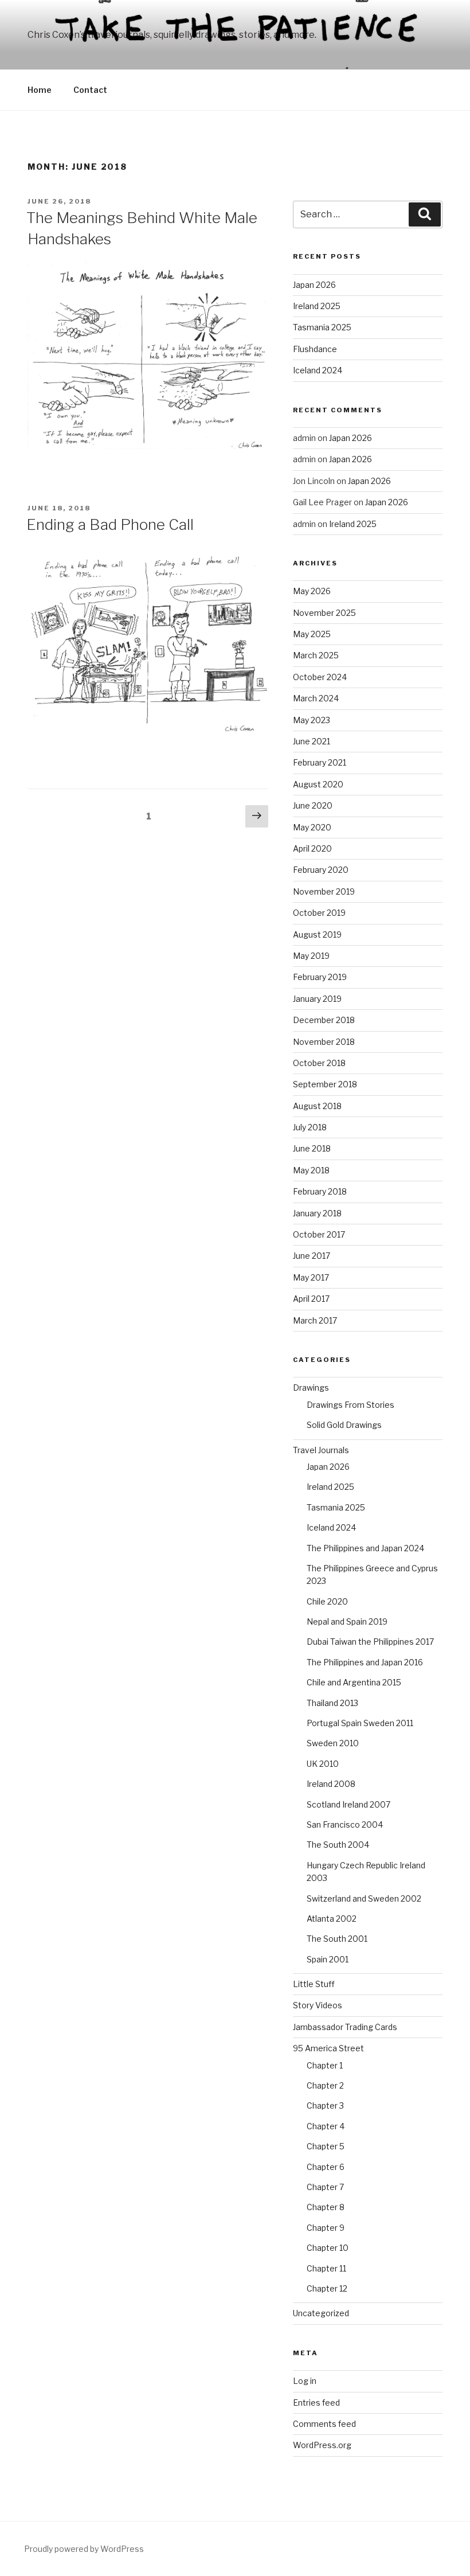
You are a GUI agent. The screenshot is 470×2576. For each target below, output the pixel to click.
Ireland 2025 (317, 306)
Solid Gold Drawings (344, 1425)
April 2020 (312, 848)
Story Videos (318, 2005)
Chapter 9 (326, 2228)
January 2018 (317, 1213)
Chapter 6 (326, 2167)
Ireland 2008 (331, 1784)
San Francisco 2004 (345, 1824)
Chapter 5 (326, 2146)
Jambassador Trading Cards (345, 2027)
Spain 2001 (328, 1959)
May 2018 (311, 1170)
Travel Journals (321, 1450)
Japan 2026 (314, 285)
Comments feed (324, 2424)
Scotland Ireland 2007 (348, 1804)
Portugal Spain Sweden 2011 (360, 1723)
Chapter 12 (327, 2288)
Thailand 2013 (332, 1703)
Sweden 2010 (333, 1743)
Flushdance (315, 349)
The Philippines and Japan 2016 (365, 1662)
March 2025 (316, 655)
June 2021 (312, 741)
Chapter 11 (326, 2268)
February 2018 (320, 1191)
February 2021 (320, 762)
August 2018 (317, 1106)
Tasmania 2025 (322, 327)
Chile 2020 (327, 1601)
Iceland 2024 (318, 370)
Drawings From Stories (350, 1405)
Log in (305, 2381)
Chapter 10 (328, 2248)
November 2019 (324, 891)
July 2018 (310, 1127)
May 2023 (312, 720)
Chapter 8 (326, 2207)
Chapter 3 (325, 2105)
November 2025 (324, 613)
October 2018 (319, 1063)
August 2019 (317, 934)
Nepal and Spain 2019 (347, 1621)
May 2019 (311, 956)
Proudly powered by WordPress (84, 2549)
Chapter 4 (326, 2126)
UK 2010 (323, 1764)
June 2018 (312, 1148)
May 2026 (312, 591)
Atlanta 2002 (332, 1919)
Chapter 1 (325, 2065)
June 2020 (313, 805)
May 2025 (312, 634)
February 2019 (320, 977)
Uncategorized (321, 2313)
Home (40, 90)
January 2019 (317, 999)
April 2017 (311, 1299)
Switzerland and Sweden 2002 (364, 1898)
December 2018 (324, 1020)
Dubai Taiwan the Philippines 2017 (370, 1642)
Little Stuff (314, 1984)
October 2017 (319, 1234)
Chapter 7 (325, 2187)
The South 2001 (337, 1939)
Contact (90, 90)
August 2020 (318, 784)
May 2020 (312, 827)
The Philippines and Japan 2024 (365, 1548)
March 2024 (316, 698)
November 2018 (324, 1042)
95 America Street (328, 2048)
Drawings (311, 1387)
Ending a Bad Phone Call (110, 524)
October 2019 (319, 913)
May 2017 (311, 1277)
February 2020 (321, 870)
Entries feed (316, 2403)
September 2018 (325, 1084)
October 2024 (320, 677)
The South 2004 (338, 1845)
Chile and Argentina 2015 (354, 1682)
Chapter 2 (325, 2085)
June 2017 (312, 1256)
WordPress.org (322, 2445)
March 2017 (315, 1320)
